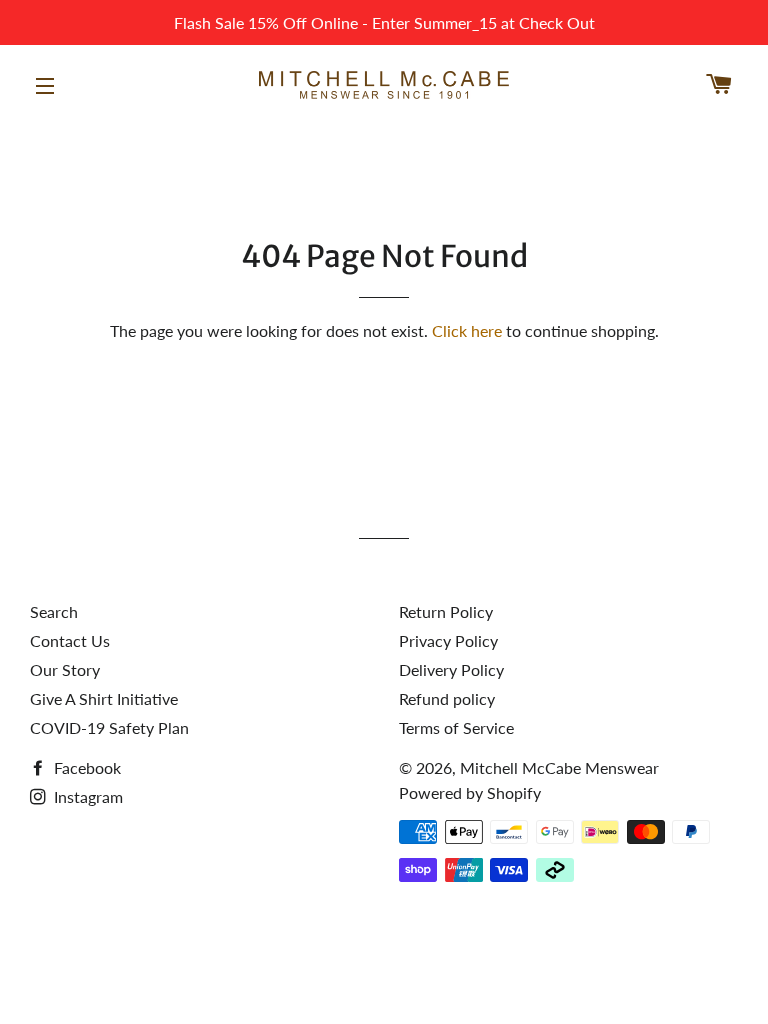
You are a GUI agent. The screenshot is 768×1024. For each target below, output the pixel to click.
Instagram (86, 796)
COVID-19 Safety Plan (109, 727)
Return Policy (446, 611)
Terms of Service (456, 727)
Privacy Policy (448, 640)
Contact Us (70, 640)
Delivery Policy (451, 669)
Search (54, 611)
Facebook (85, 767)
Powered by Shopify (470, 792)
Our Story (65, 669)
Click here (467, 330)
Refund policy (447, 698)
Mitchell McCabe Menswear (559, 767)
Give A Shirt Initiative (104, 698)
